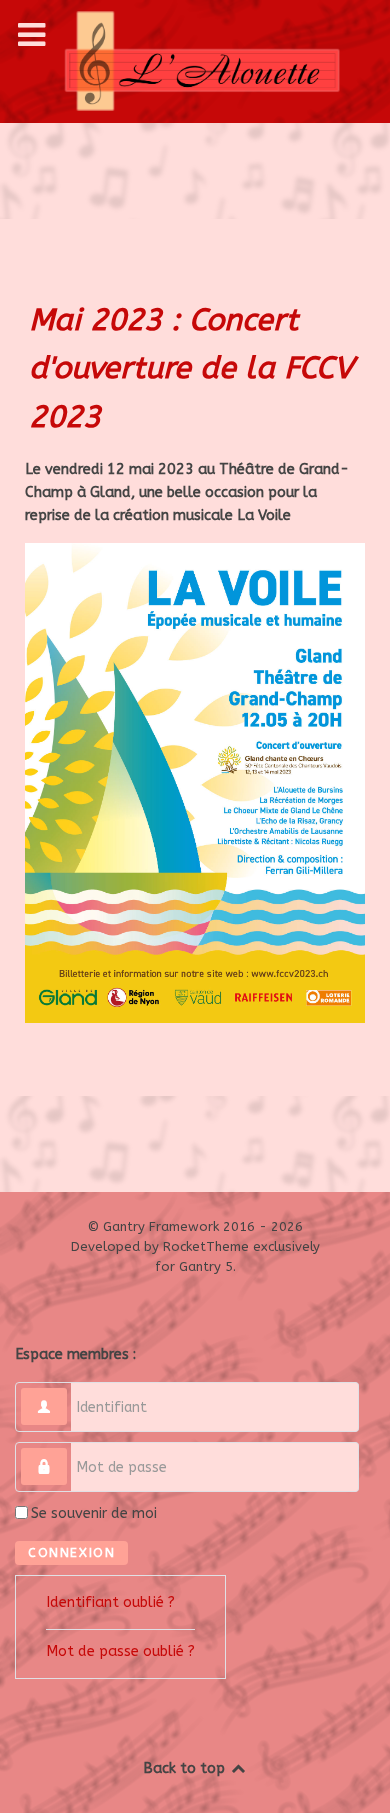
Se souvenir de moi (94, 1513)
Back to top (186, 1768)
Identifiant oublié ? (110, 1602)
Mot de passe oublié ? (120, 1651)
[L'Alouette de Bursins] (195, 61)
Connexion (71, 1552)
